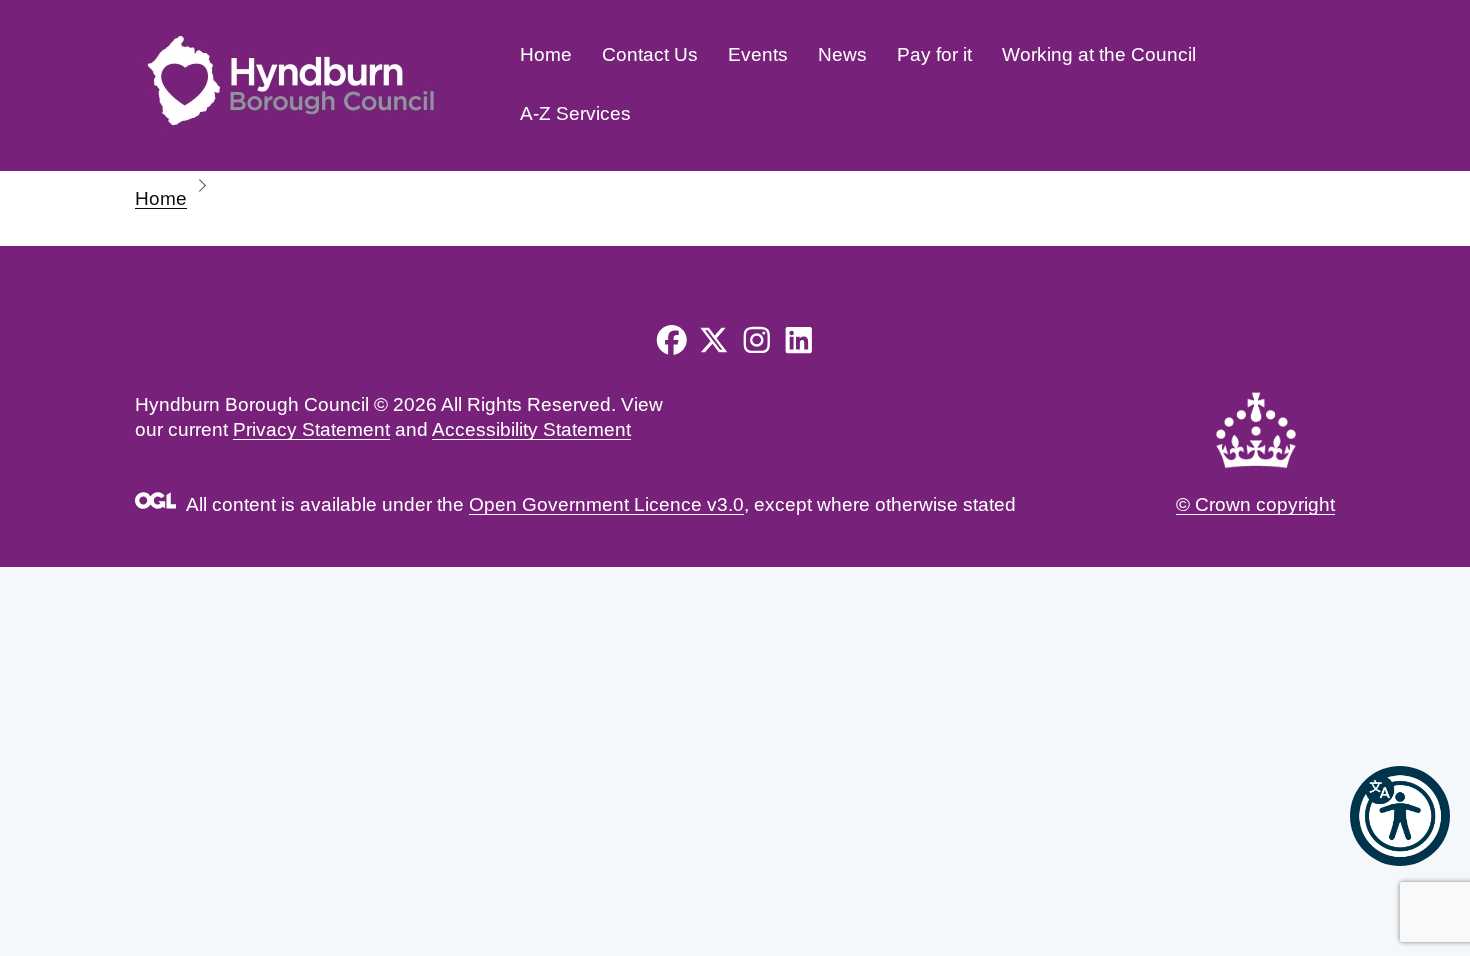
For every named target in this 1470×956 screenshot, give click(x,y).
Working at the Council (1099, 54)
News (842, 54)
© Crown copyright (1255, 504)
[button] (1400, 816)
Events (758, 54)
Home (546, 54)
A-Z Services (575, 113)
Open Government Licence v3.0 (606, 504)
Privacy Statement (311, 429)
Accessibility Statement (531, 429)
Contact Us (650, 54)
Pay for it (934, 54)
